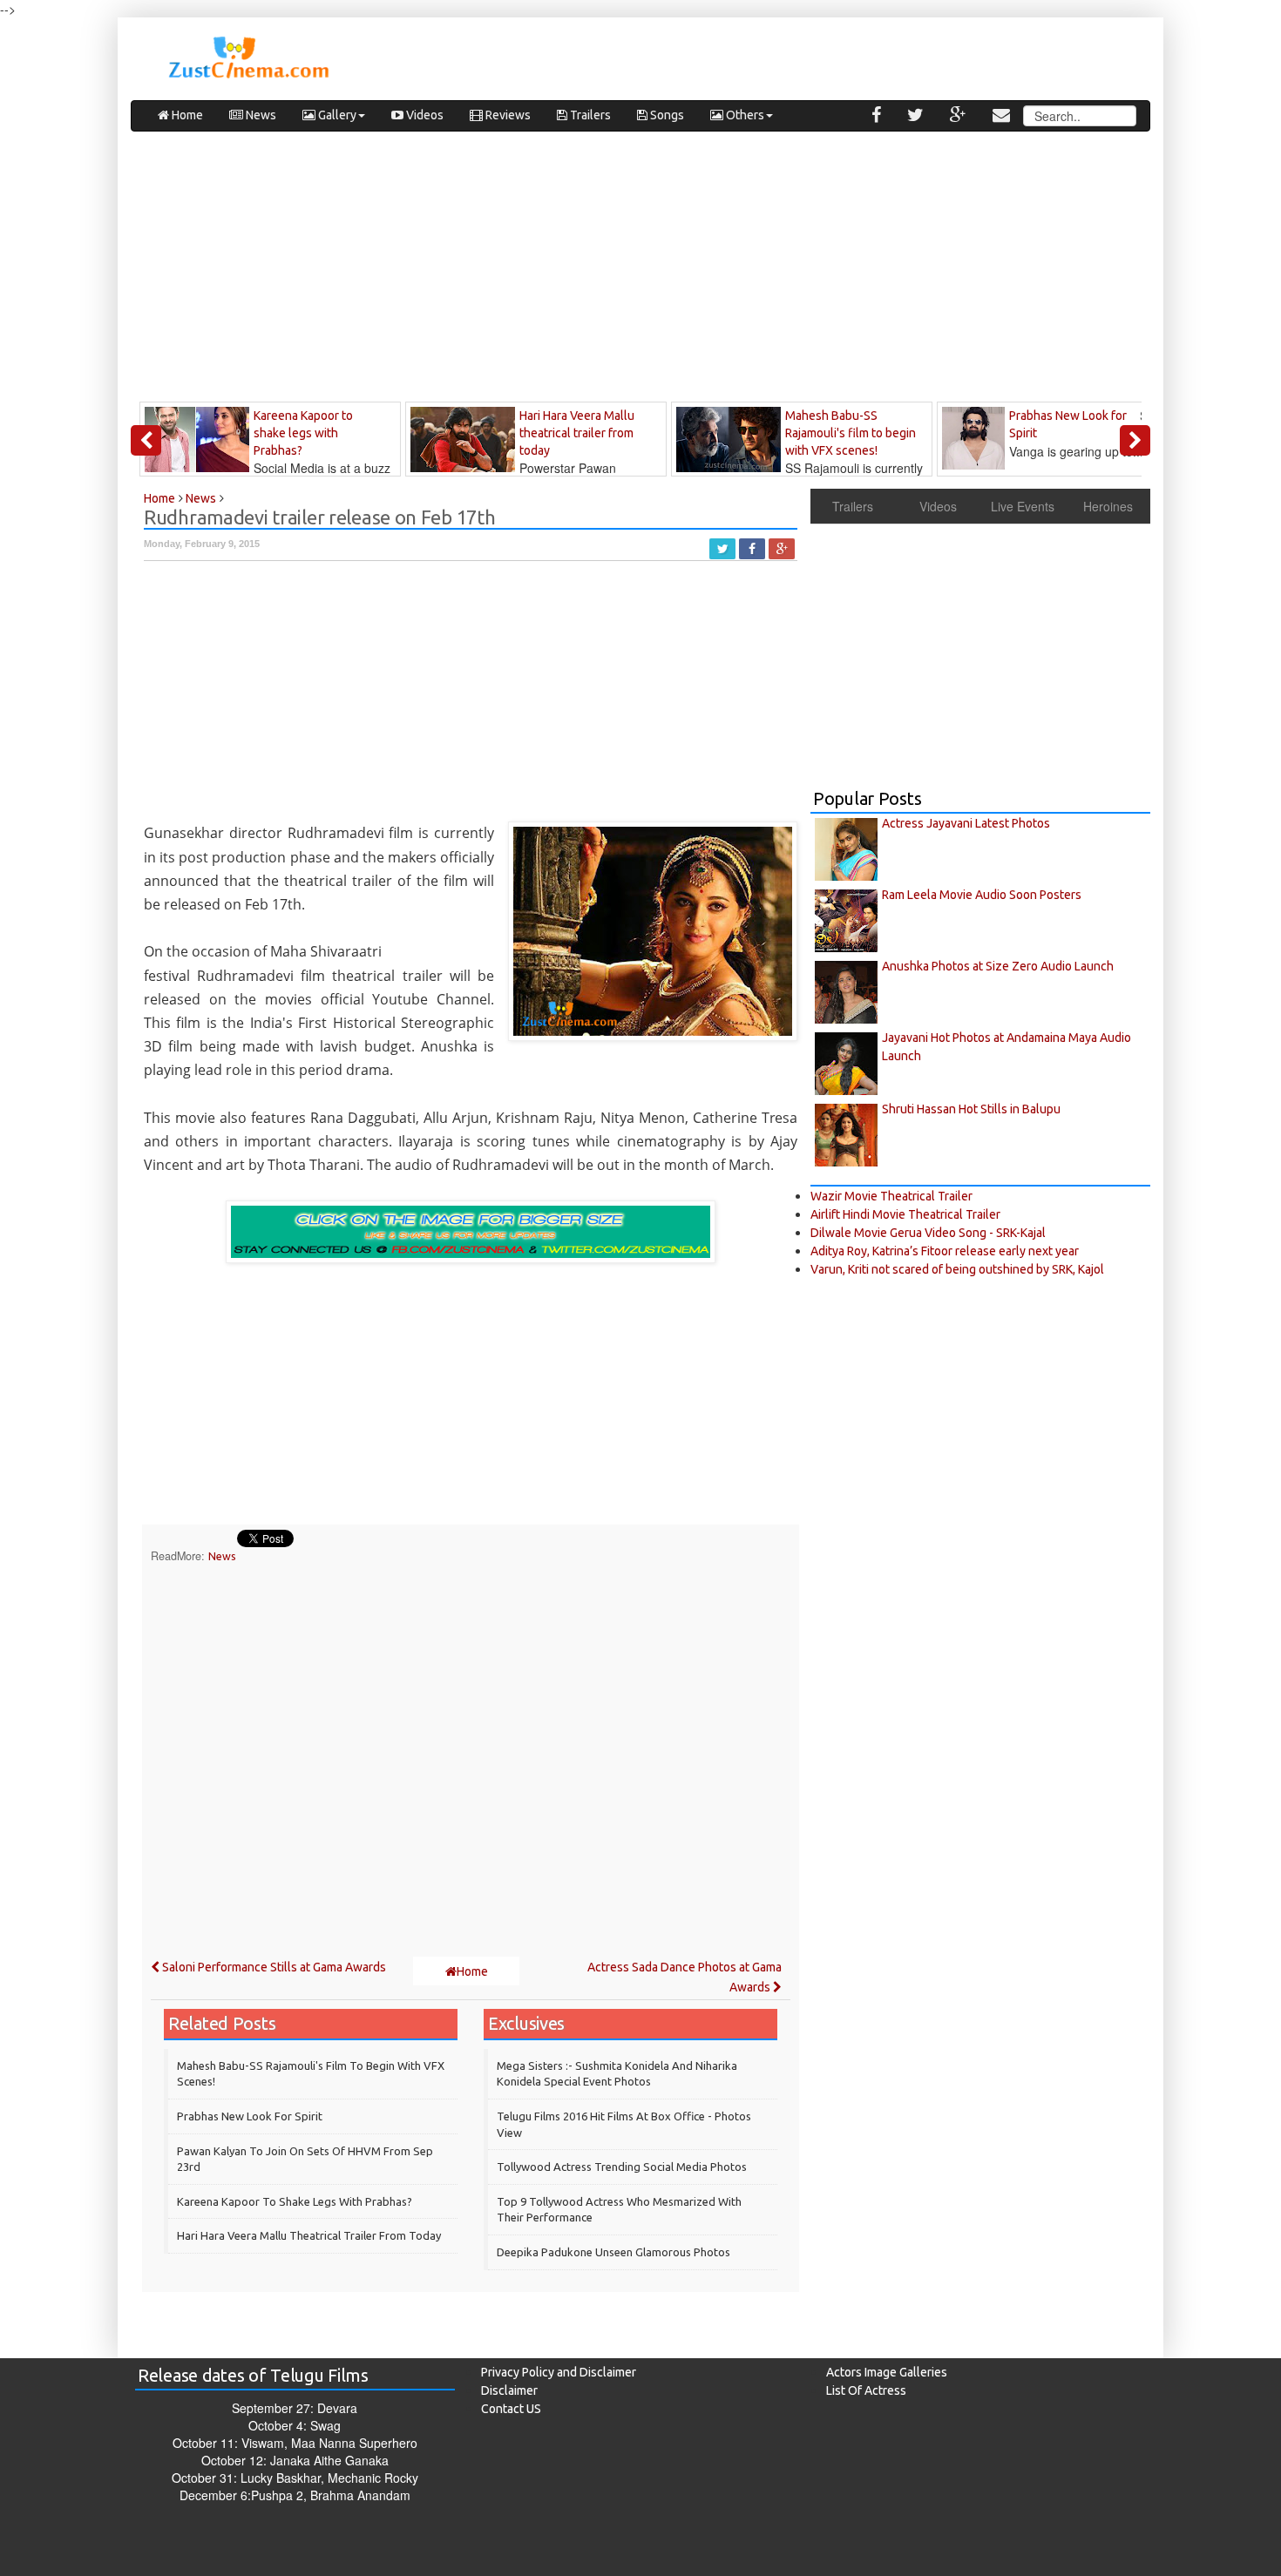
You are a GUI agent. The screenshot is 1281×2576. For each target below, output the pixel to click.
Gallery (336, 115)
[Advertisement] (640, 271)
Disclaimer (509, 2390)
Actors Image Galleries (887, 2372)
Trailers (589, 115)
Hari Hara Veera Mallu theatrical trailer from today (309, 2235)
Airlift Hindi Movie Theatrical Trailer (905, 1214)
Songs (666, 115)
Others (744, 115)
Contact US (511, 2409)
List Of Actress (866, 2390)
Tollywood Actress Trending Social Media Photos (622, 2167)
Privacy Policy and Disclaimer (559, 2372)
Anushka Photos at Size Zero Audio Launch (998, 966)
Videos (424, 115)
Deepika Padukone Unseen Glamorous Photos (613, 2252)
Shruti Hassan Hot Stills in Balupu (971, 1109)
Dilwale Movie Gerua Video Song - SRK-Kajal (928, 1233)
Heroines (1108, 506)
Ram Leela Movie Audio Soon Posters (982, 895)
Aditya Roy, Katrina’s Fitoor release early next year (945, 1251)
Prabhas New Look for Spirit (250, 2116)
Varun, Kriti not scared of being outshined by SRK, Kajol (957, 1269)
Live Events (1023, 506)
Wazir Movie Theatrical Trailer (891, 1196)
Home (186, 115)
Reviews (507, 115)
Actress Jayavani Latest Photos (966, 823)
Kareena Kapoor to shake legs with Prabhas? (295, 2201)
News (260, 115)
